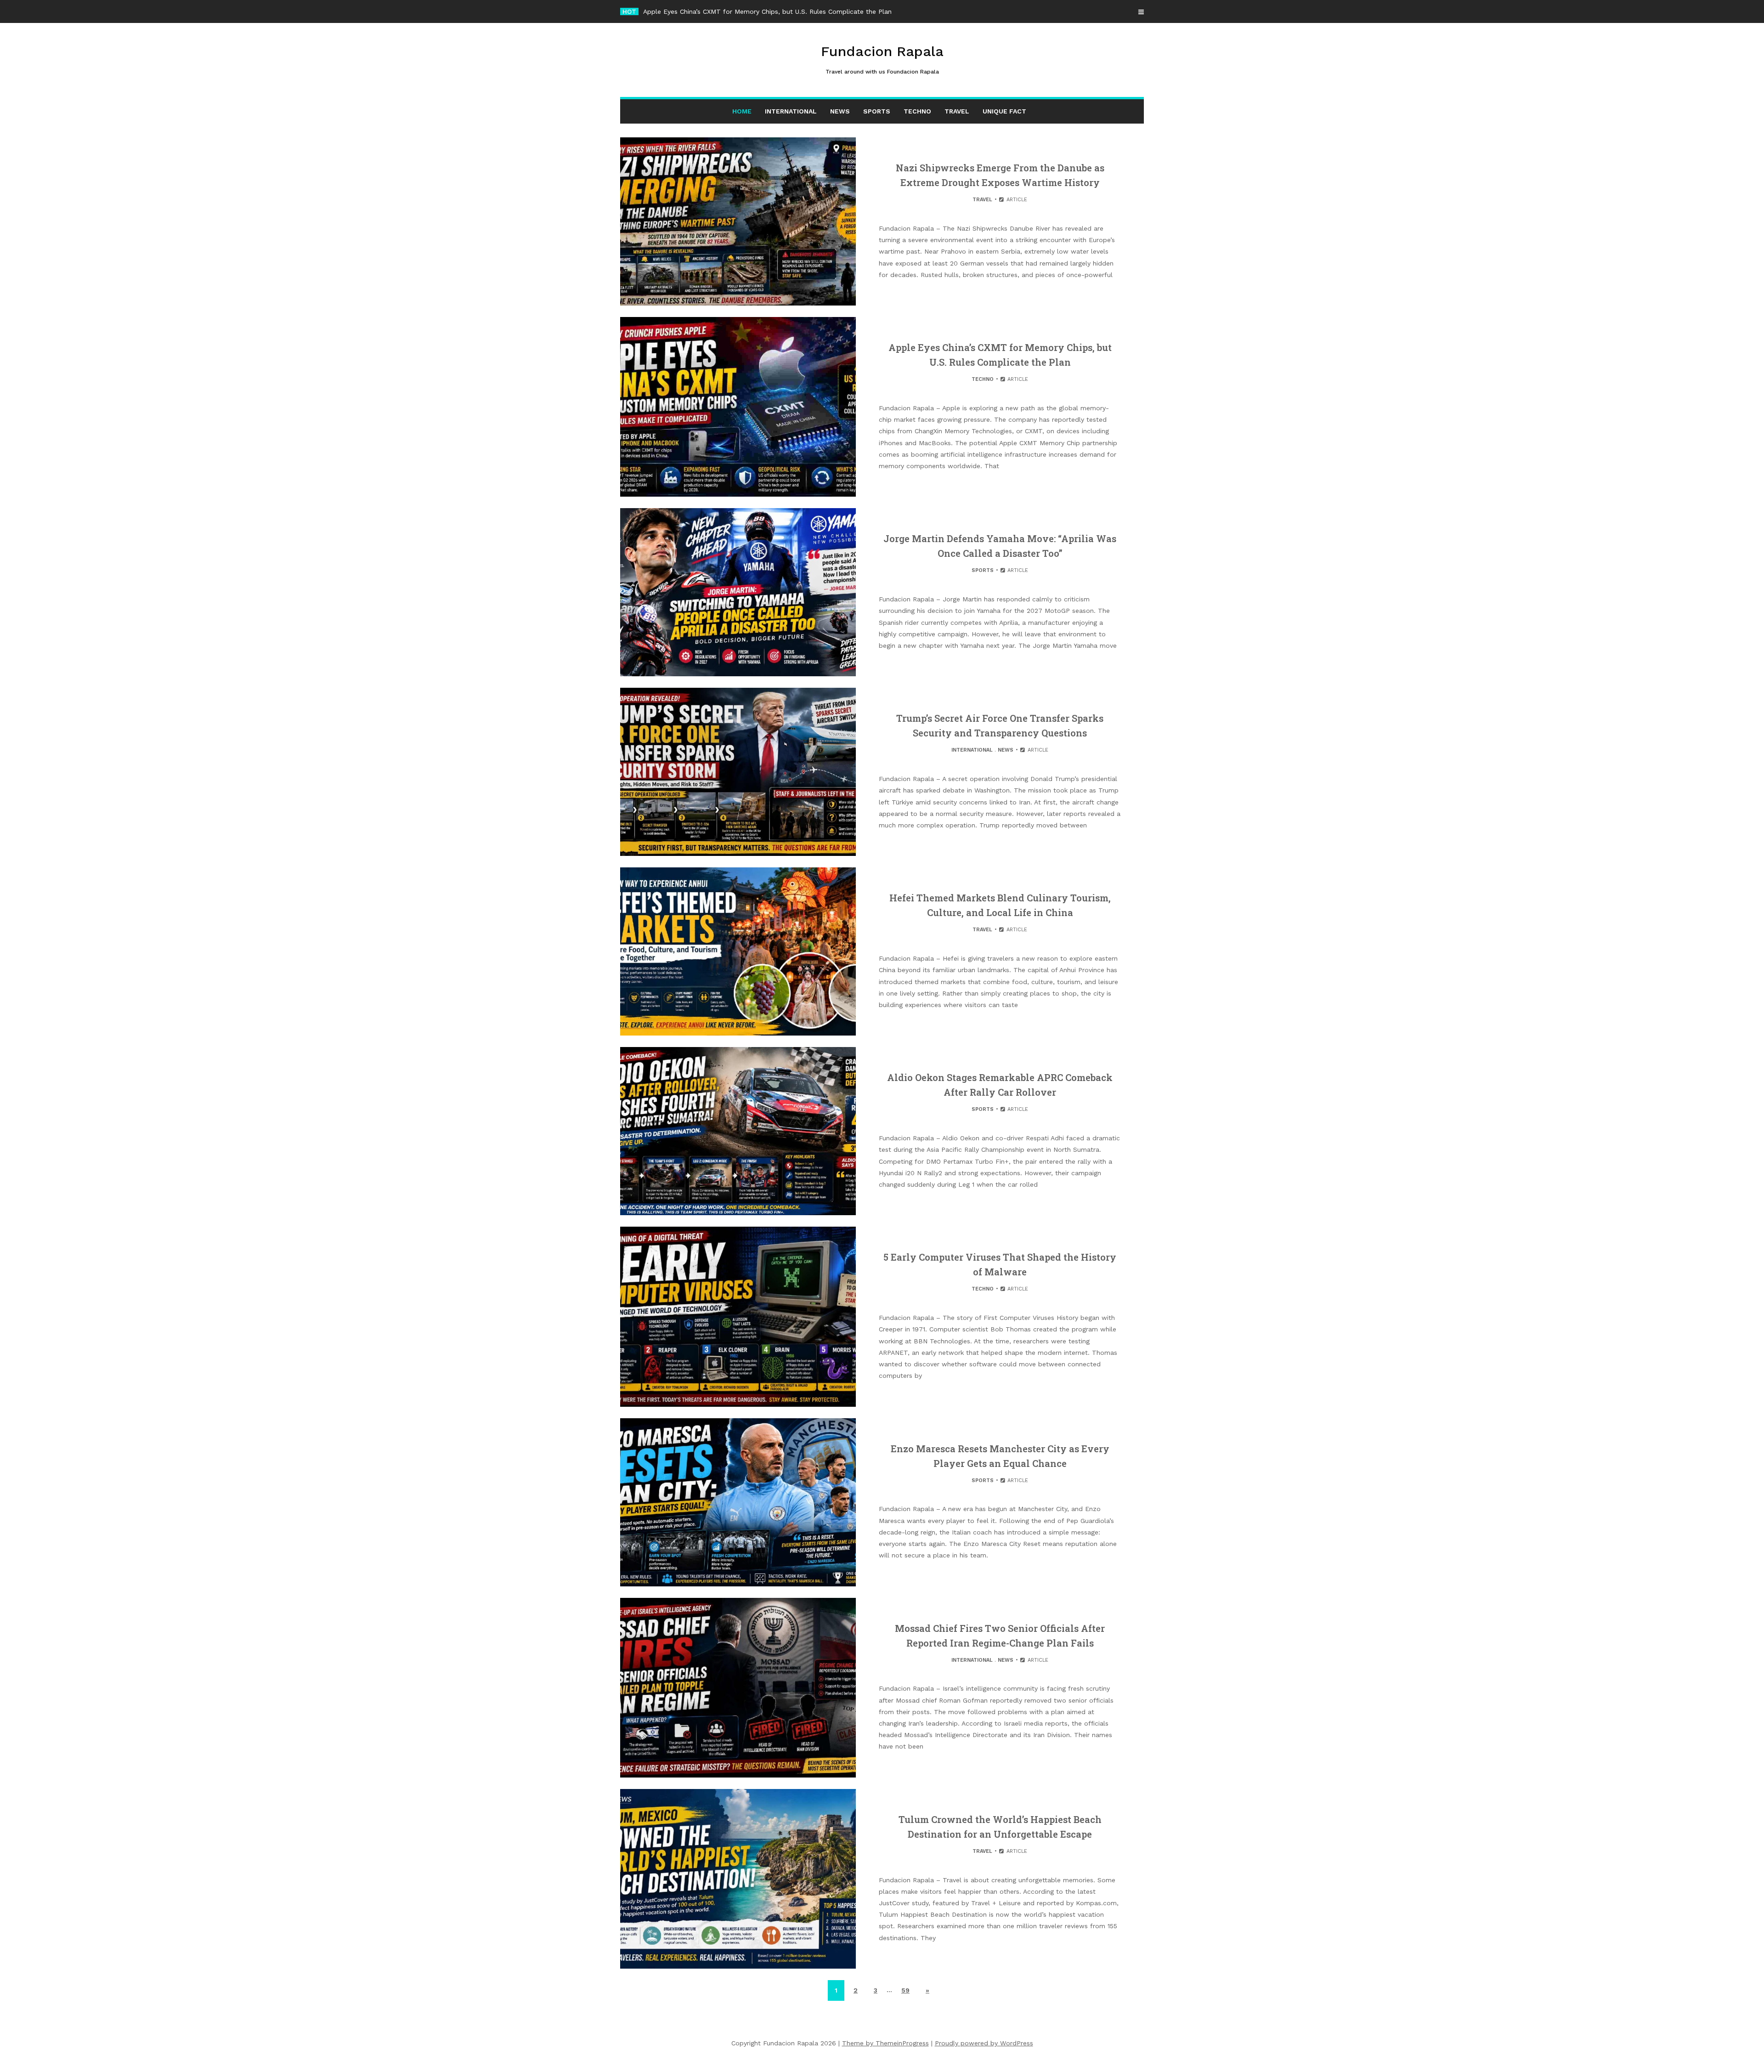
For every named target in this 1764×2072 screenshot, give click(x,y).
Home (742, 111)
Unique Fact (1004, 111)
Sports (877, 111)
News (840, 111)
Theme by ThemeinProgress (885, 2043)
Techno (917, 111)
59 (905, 1990)
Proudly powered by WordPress (984, 2043)
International (791, 111)
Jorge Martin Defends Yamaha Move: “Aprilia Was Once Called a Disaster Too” (763, 11)
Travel (957, 111)
